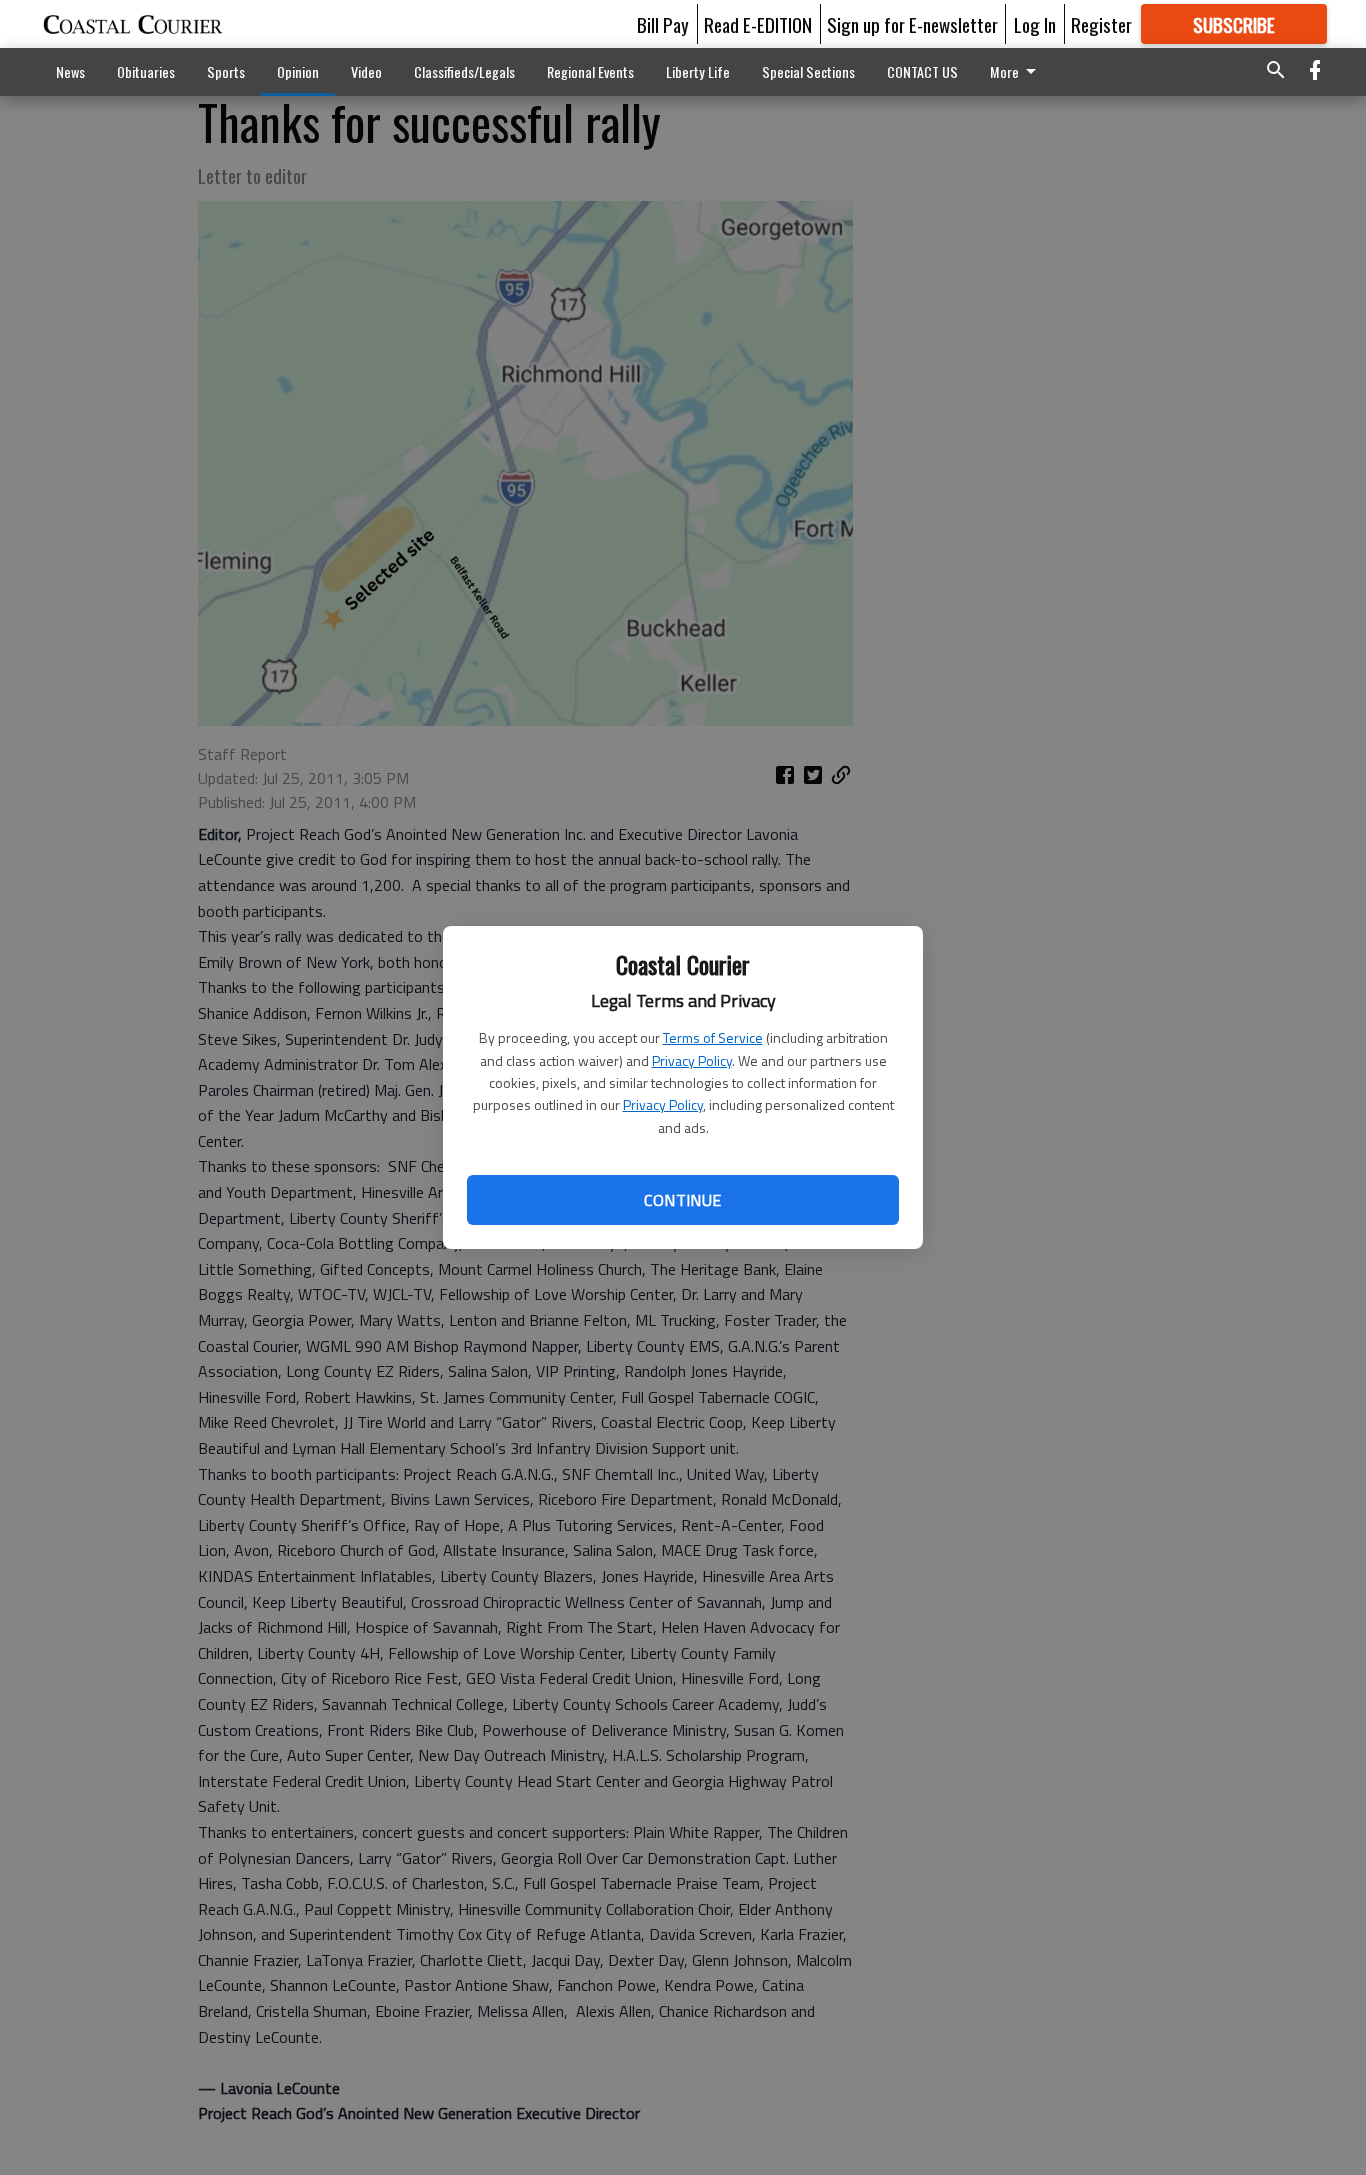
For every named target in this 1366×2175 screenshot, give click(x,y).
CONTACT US (922, 71)
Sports (226, 71)
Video (366, 71)
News (70, 71)
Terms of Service (713, 1037)
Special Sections (808, 71)
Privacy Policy (692, 1060)
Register (1101, 24)
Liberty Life (698, 71)
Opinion (298, 71)
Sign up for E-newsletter (912, 24)
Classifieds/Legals (464, 71)
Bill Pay (663, 24)
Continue (682, 1200)
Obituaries (146, 71)
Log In (1035, 24)
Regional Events (590, 71)
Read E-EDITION (758, 24)
